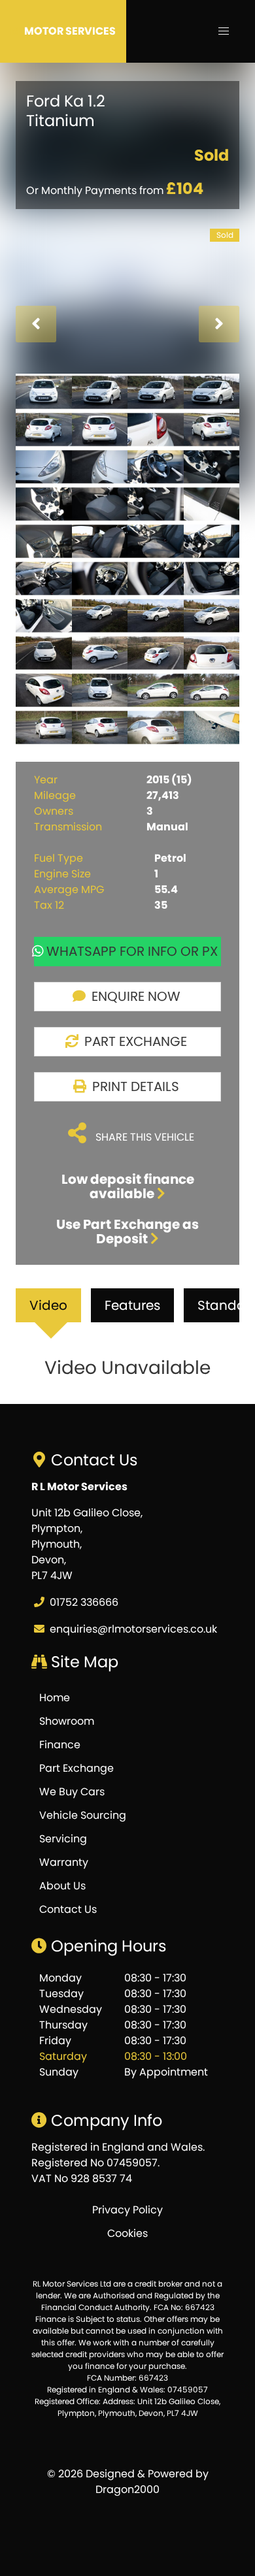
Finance (60, 1745)
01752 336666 (84, 1602)
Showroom (67, 1721)
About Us (62, 1886)
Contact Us (68, 1909)
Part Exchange (76, 1768)
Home (55, 1698)
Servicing (63, 1839)
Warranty (64, 1862)
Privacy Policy (127, 2210)
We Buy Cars (72, 1792)
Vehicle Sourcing (83, 1815)
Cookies (127, 2233)
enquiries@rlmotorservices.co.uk (133, 1629)
